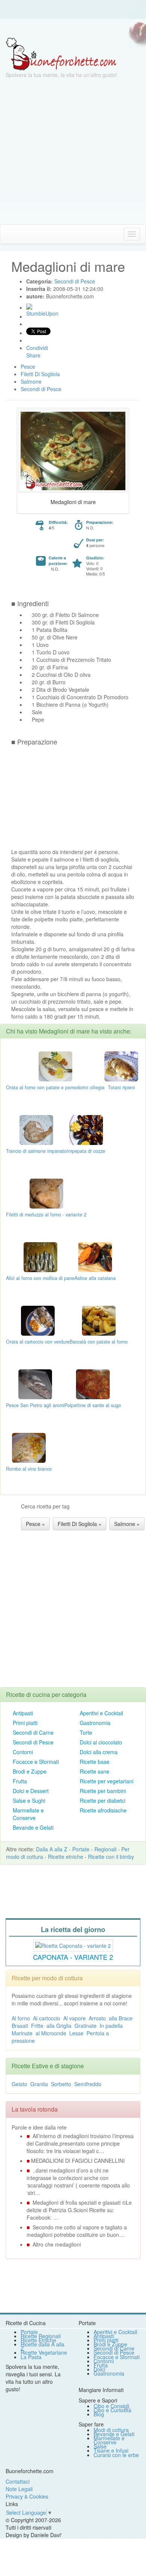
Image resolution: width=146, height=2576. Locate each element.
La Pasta (31, 2357)
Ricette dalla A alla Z (42, 2346)
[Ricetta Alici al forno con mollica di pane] (40, 1256)
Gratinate (86, 2026)
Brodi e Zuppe (30, 1771)
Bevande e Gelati (33, 1827)
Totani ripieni (121, 1087)
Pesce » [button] (35, 1524)
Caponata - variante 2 (73, 1957)
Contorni (23, 1752)
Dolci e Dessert (31, 1791)
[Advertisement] (73, 151)
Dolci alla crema (99, 1752)
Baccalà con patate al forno (99, 1342)
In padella (111, 2026)
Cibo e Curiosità (112, 2410)
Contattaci (18, 2481)
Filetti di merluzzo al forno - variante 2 (46, 1215)
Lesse (76, 2033)
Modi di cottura (111, 2430)
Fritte (37, 2026)
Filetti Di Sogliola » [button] (80, 1524)
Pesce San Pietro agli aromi (35, 1405)
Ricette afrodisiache (103, 1810)
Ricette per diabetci (103, 1800)
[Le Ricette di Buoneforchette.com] (61, 53)
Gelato (19, 2084)
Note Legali (19, 2489)
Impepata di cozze (86, 1151)
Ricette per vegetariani (107, 1781)
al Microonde (51, 2033)
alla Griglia (59, 2026)
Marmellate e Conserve (28, 1814)
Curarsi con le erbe (116, 2455)
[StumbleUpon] (29, 307)
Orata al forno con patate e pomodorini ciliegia (55, 1087)
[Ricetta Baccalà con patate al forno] (99, 1320)
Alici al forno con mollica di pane (40, 1278)
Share (33, 355)
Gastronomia (95, 1723)
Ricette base (95, 1762)
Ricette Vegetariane (44, 2352)
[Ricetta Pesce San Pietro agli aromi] (35, 1384)
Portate (81, 1849)
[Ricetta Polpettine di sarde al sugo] (93, 1384)
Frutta (20, 1781)
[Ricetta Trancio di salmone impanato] (36, 1129)
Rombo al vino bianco (29, 1469)
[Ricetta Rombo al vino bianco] (29, 1447)
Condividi (37, 348)
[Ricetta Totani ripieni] (121, 1066)
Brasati (20, 2026)
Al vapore (74, 2018)
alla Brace (121, 2018)
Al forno (21, 2018)
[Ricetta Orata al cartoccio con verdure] (38, 1320)
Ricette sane (95, 1771)
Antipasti (23, 1713)
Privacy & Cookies (27, 2496)
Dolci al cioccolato (101, 1742)
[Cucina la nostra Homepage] (9, 234)
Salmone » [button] (127, 1524)
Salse (100, 2446)
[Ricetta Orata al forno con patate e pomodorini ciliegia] (55, 1066)
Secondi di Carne (33, 1732)
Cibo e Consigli (111, 2406)
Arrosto (97, 2018)
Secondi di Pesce (33, 1742)
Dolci (99, 2369)
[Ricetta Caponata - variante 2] (73, 1944)
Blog (99, 2414)
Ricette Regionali (41, 2336)
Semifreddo (88, 2084)
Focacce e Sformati (36, 1762)
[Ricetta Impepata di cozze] (86, 1129)
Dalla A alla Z (52, 1849)
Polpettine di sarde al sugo (93, 1405)
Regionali (105, 1849)
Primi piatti (25, 1723)
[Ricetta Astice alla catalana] (95, 1256)
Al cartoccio (47, 2018)
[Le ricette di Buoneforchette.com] (73, 28)
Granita (39, 2084)
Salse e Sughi (29, 1800)
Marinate (22, 2033)
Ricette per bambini (103, 1791)
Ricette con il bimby (111, 1857)
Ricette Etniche (38, 2340)
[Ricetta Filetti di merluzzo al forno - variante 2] (46, 1193)
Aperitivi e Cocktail (101, 1713)
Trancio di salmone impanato (36, 1151)
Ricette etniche (66, 1857)
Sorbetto (61, 2084)
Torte (86, 1732)
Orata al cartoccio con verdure (38, 1342)
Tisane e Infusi (111, 2450)
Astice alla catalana (95, 1278)
